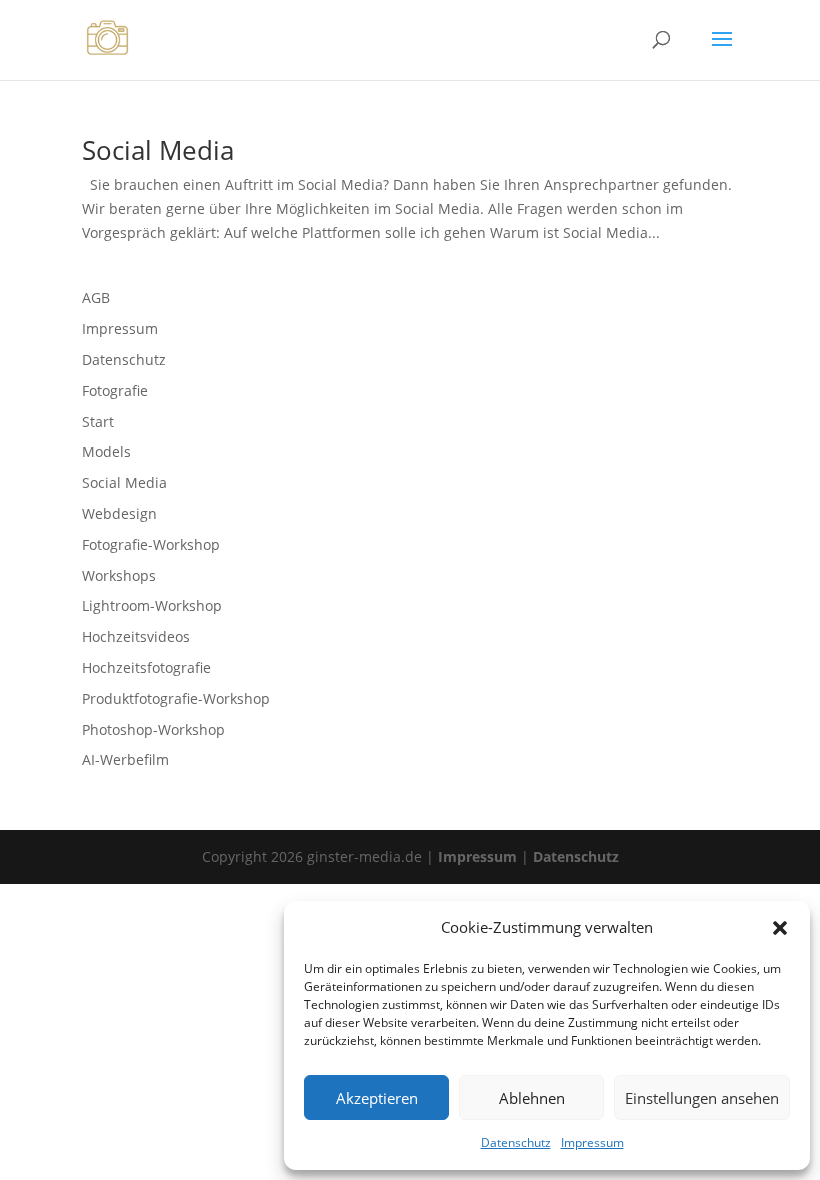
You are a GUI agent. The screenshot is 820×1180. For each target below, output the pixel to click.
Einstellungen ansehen (702, 1098)
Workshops (119, 575)
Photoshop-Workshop (153, 729)
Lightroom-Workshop (152, 605)
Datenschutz (516, 1142)
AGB (96, 297)
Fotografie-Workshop (151, 544)
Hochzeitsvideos (136, 636)
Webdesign (119, 513)
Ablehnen (532, 1098)
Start (98, 421)
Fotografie (115, 390)
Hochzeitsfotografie (146, 667)
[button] (780, 928)
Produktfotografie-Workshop (176, 698)
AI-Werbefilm (125, 759)
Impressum (592, 1142)
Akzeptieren (377, 1098)
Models (106, 451)
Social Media (158, 150)
